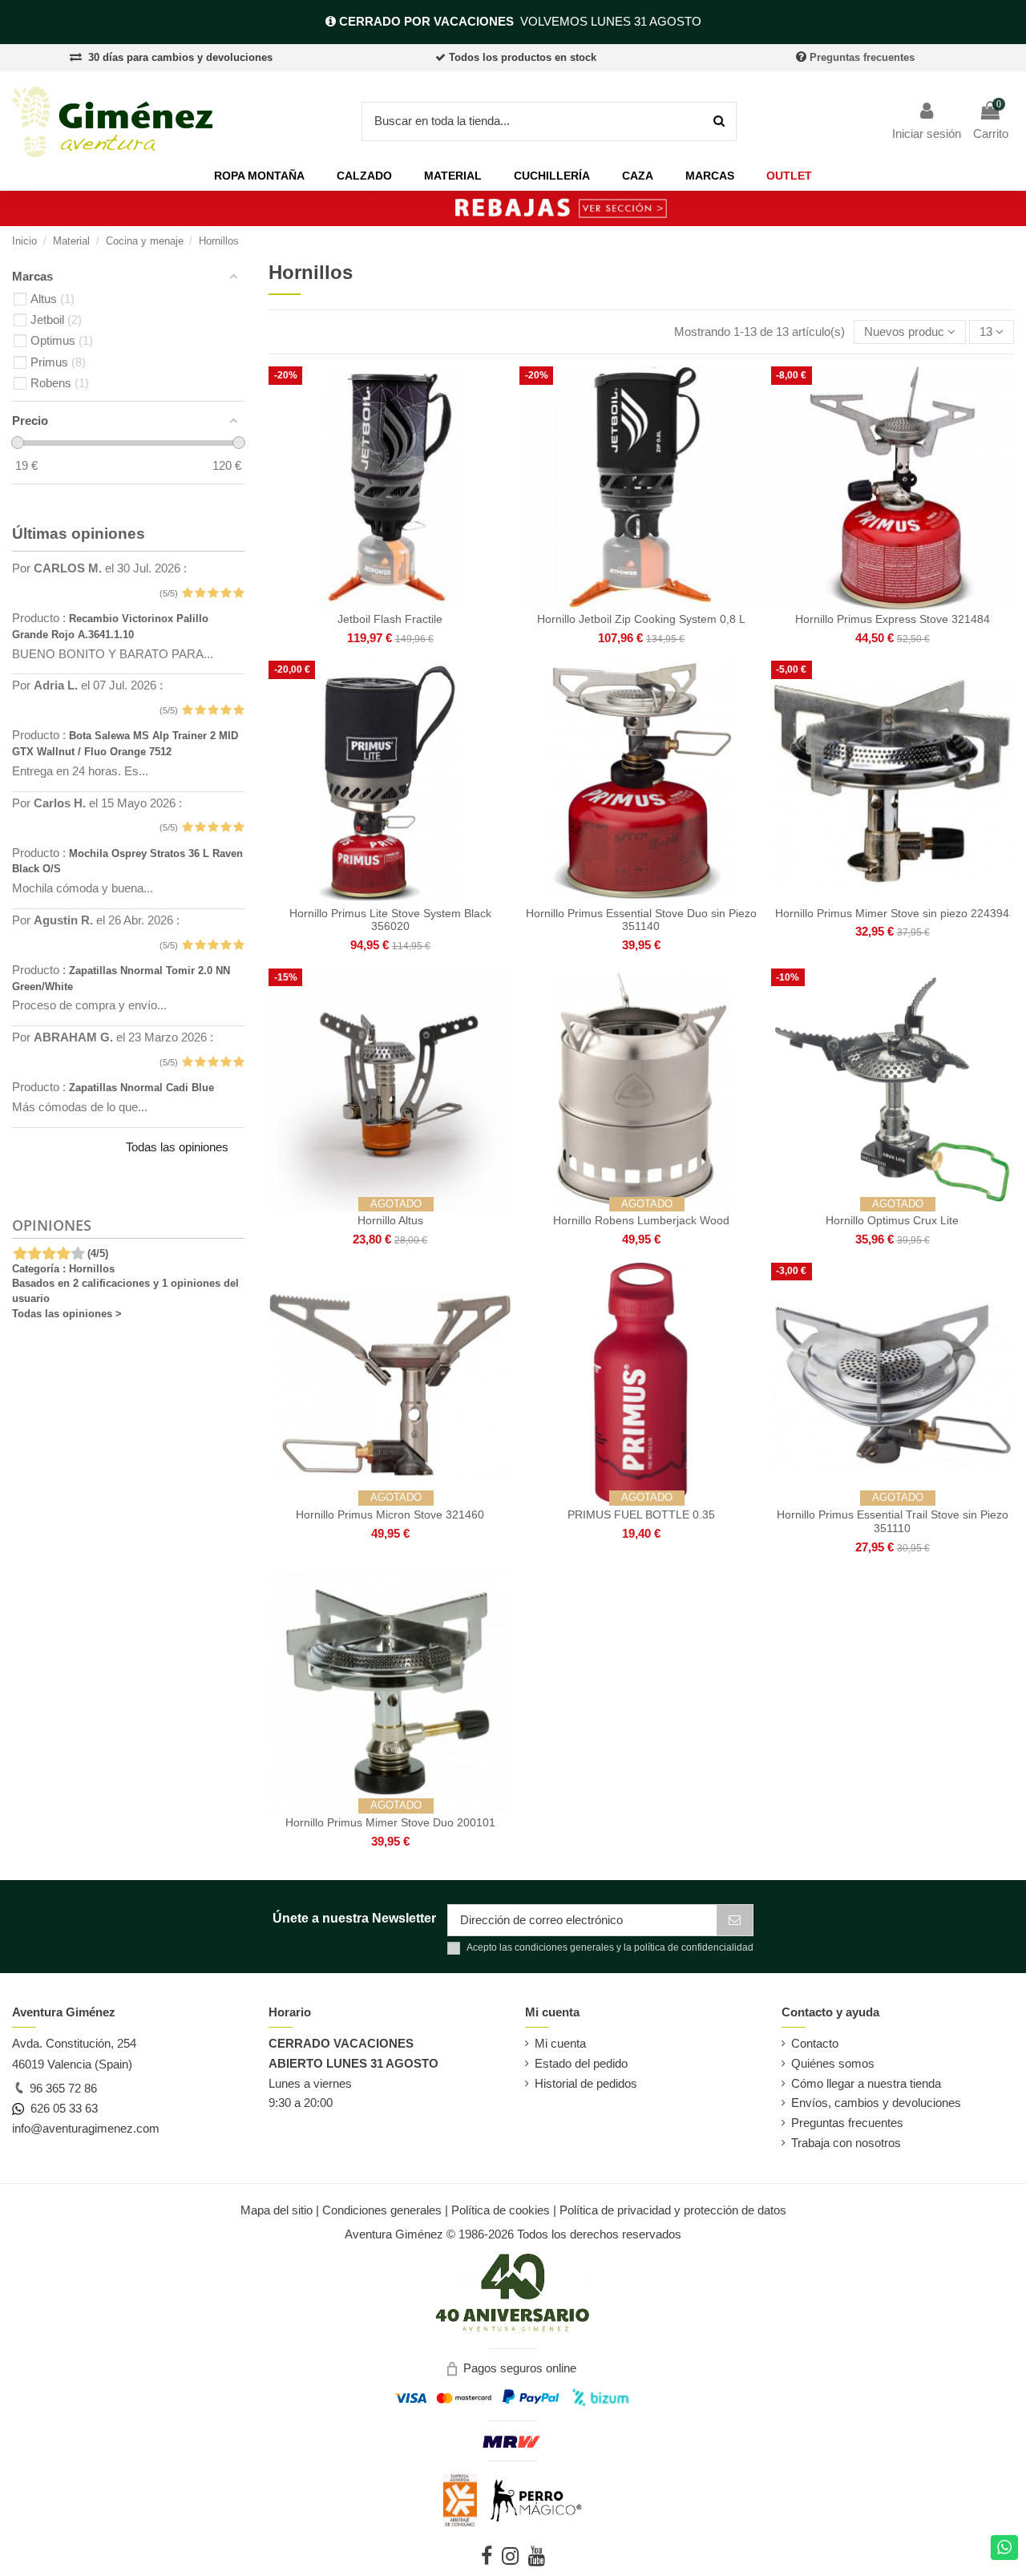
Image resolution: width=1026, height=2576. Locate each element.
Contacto (815, 2043)
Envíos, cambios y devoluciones (876, 2103)
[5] (238, 594)
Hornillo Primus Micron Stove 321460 (390, 1514)
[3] (213, 594)
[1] (187, 594)
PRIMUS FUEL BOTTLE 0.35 (641, 1514)
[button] (259, 176)
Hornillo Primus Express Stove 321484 (893, 619)
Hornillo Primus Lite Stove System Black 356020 (390, 920)
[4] (226, 594)
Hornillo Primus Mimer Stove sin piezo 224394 (892, 913)
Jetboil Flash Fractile (390, 619)
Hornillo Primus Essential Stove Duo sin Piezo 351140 (641, 920)
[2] (200, 594)
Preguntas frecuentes (862, 57)
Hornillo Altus (390, 1220)
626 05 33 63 (61, 2108)
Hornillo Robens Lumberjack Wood (641, 1220)
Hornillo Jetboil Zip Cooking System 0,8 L (641, 619)
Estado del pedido (581, 2063)
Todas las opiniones (177, 1147)
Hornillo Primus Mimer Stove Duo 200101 (390, 1822)
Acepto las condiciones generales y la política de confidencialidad (610, 1947)
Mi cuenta (560, 2043)
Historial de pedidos (586, 2083)
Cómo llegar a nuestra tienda (866, 2083)
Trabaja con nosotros (846, 2143)
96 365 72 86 (62, 2088)
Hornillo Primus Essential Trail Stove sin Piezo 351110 (893, 1521)
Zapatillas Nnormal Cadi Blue (141, 1088)
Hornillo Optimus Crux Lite (892, 1220)
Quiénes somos (833, 2063)
